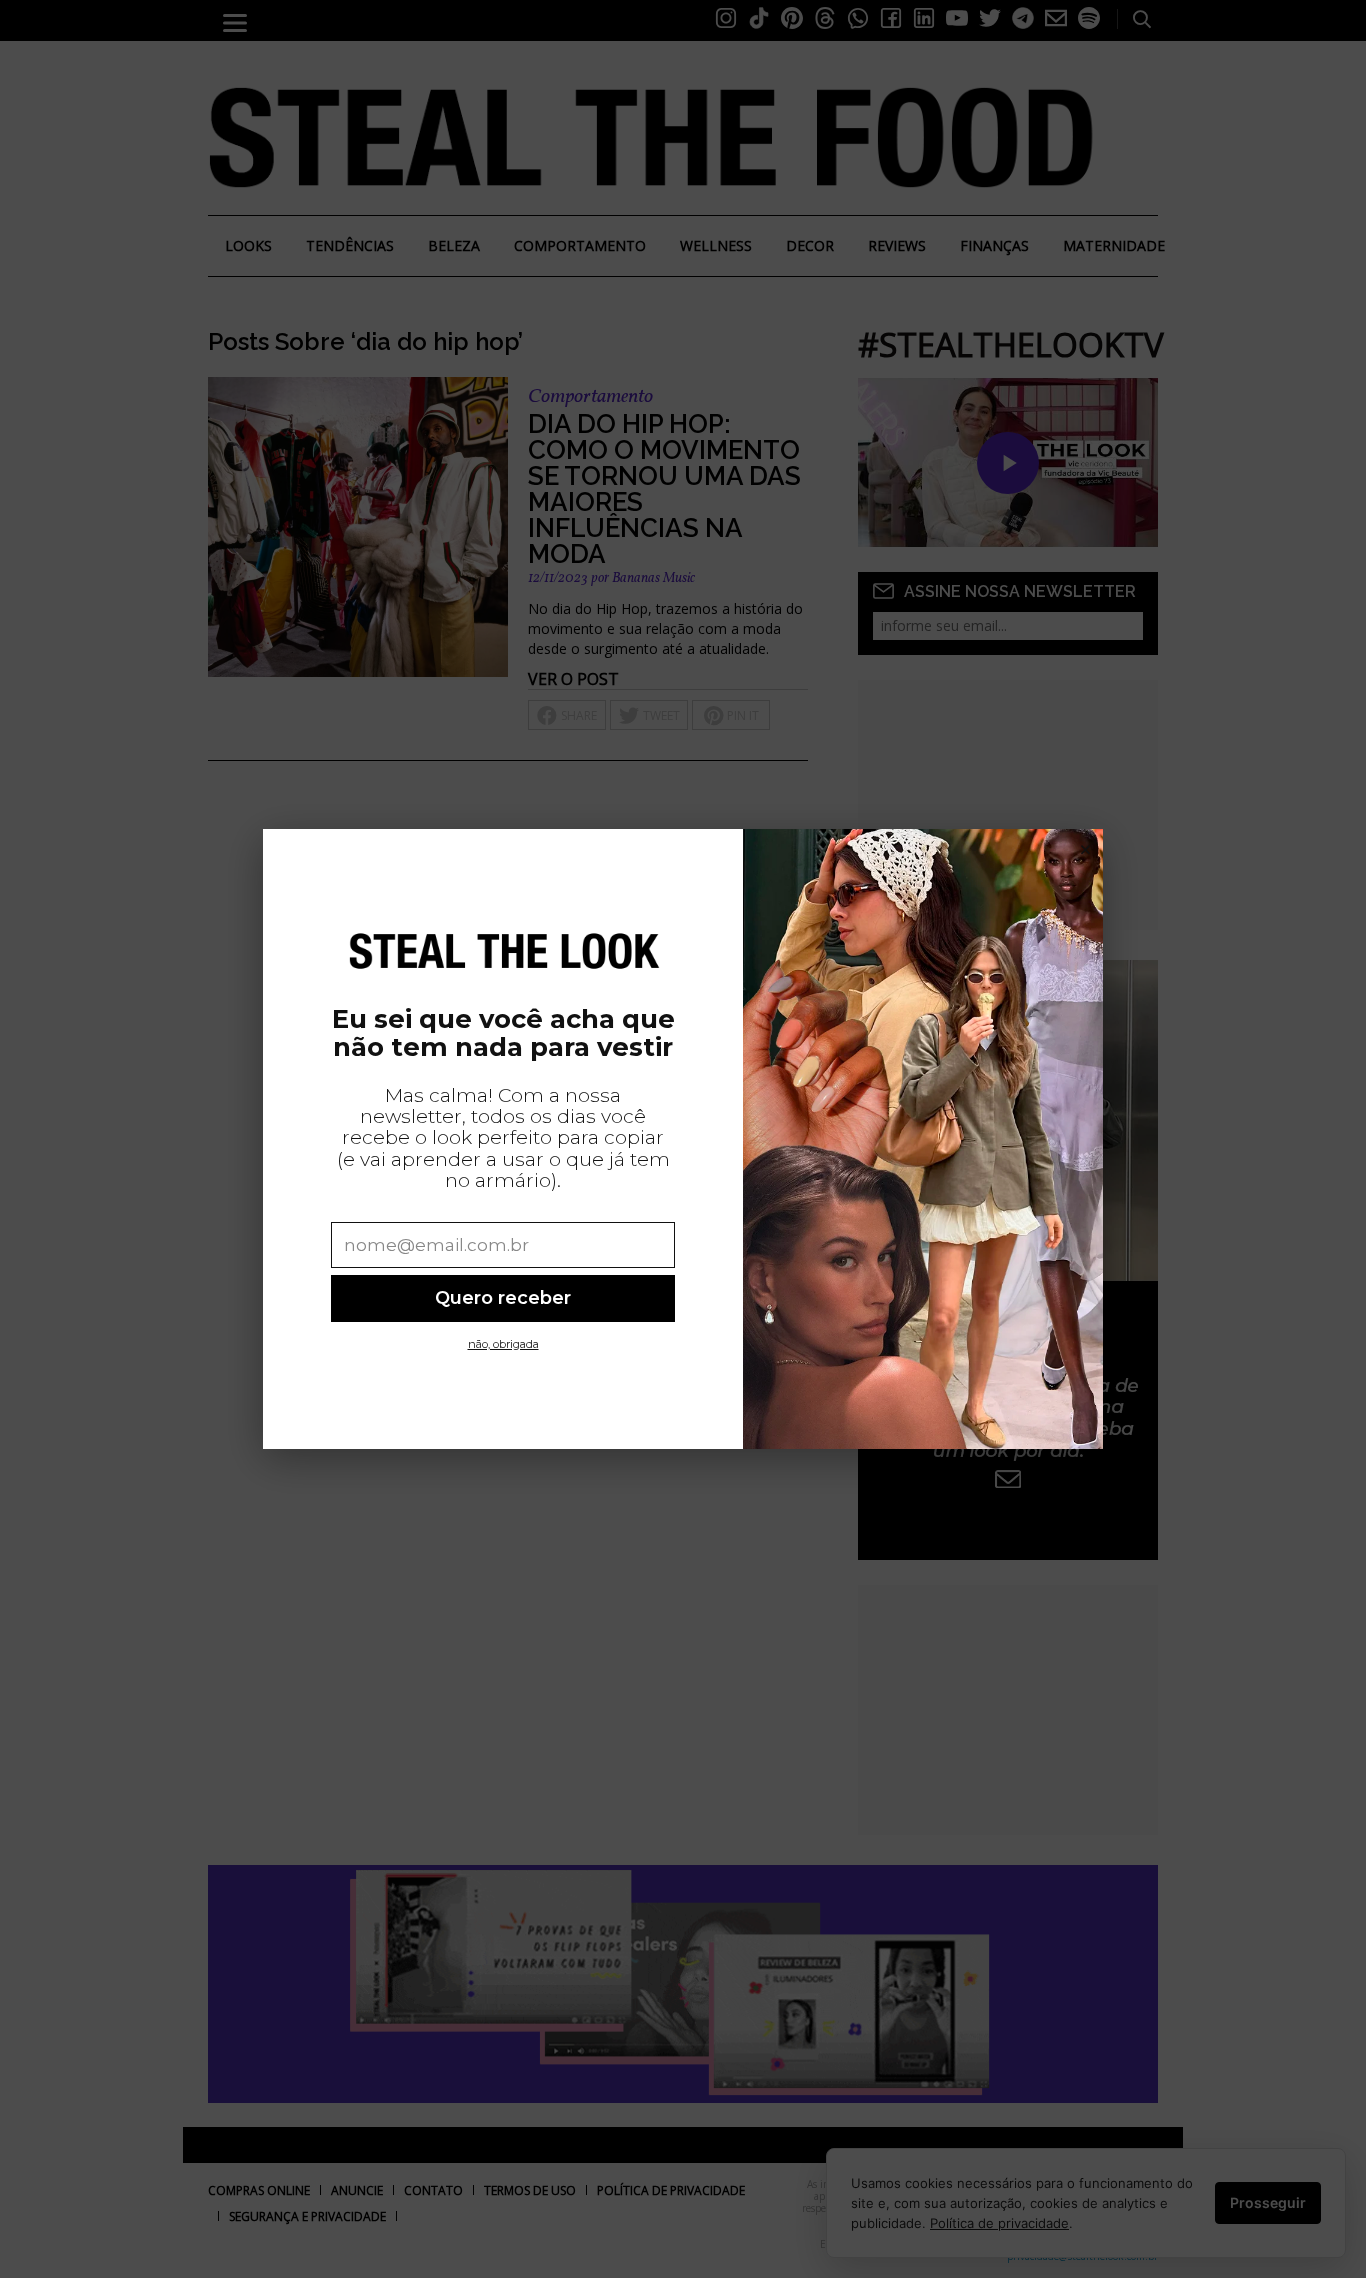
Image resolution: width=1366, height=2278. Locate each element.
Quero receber (503, 1297)
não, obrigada (503, 1344)
